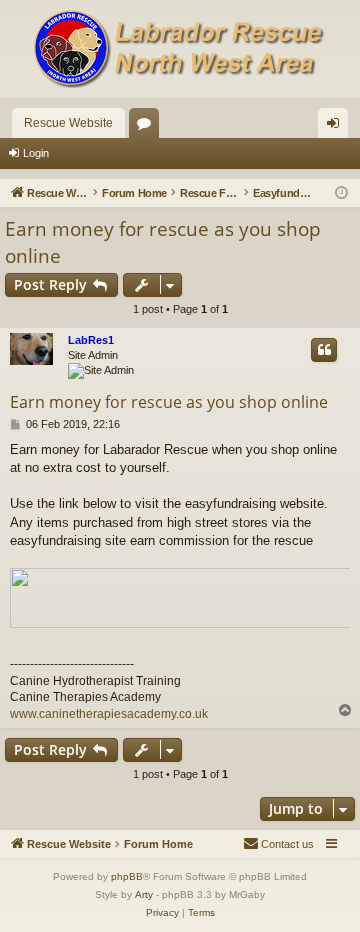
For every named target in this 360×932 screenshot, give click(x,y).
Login (36, 153)
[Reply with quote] (324, 350)
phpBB (127, 876)
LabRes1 (91, 340)
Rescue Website (68, 123)
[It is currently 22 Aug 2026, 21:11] (341, 193)
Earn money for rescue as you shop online (163, 242)
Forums (148, 127)
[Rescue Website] (180, 49)
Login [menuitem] (337, 127)
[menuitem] (278, 844)
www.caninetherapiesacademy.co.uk (109, 714)
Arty (144, 894)
